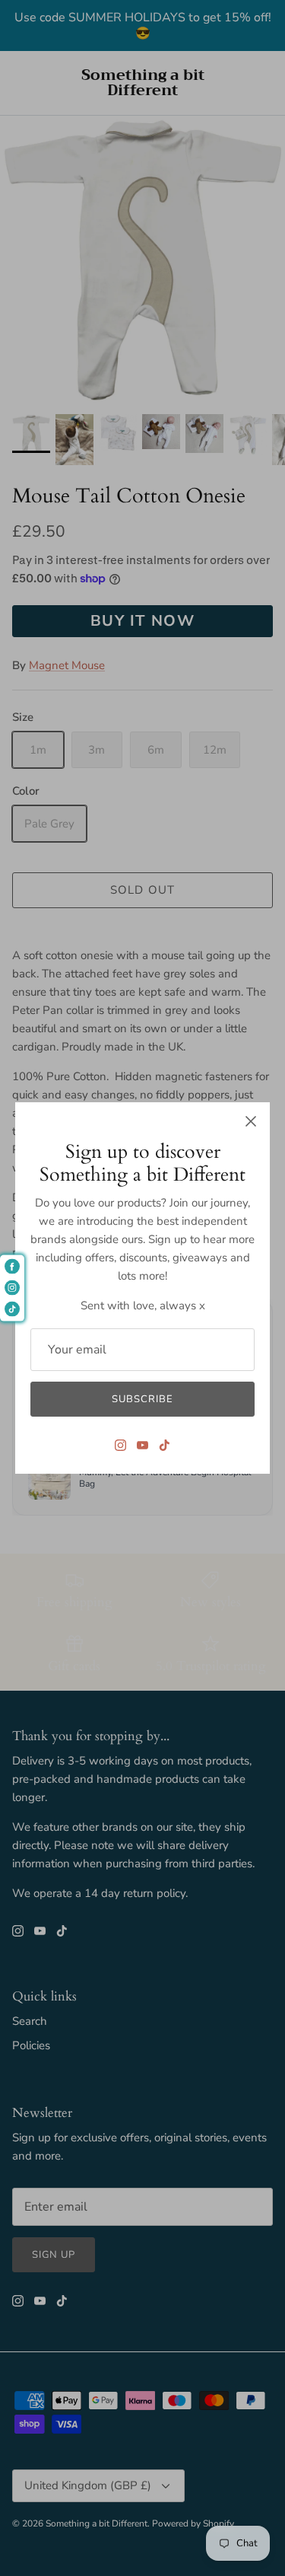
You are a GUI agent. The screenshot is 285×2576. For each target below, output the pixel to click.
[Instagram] (120, 1445)
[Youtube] (142, 1445)
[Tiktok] (165, 1445)
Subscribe (142, 1399)
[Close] (251, 1121)
